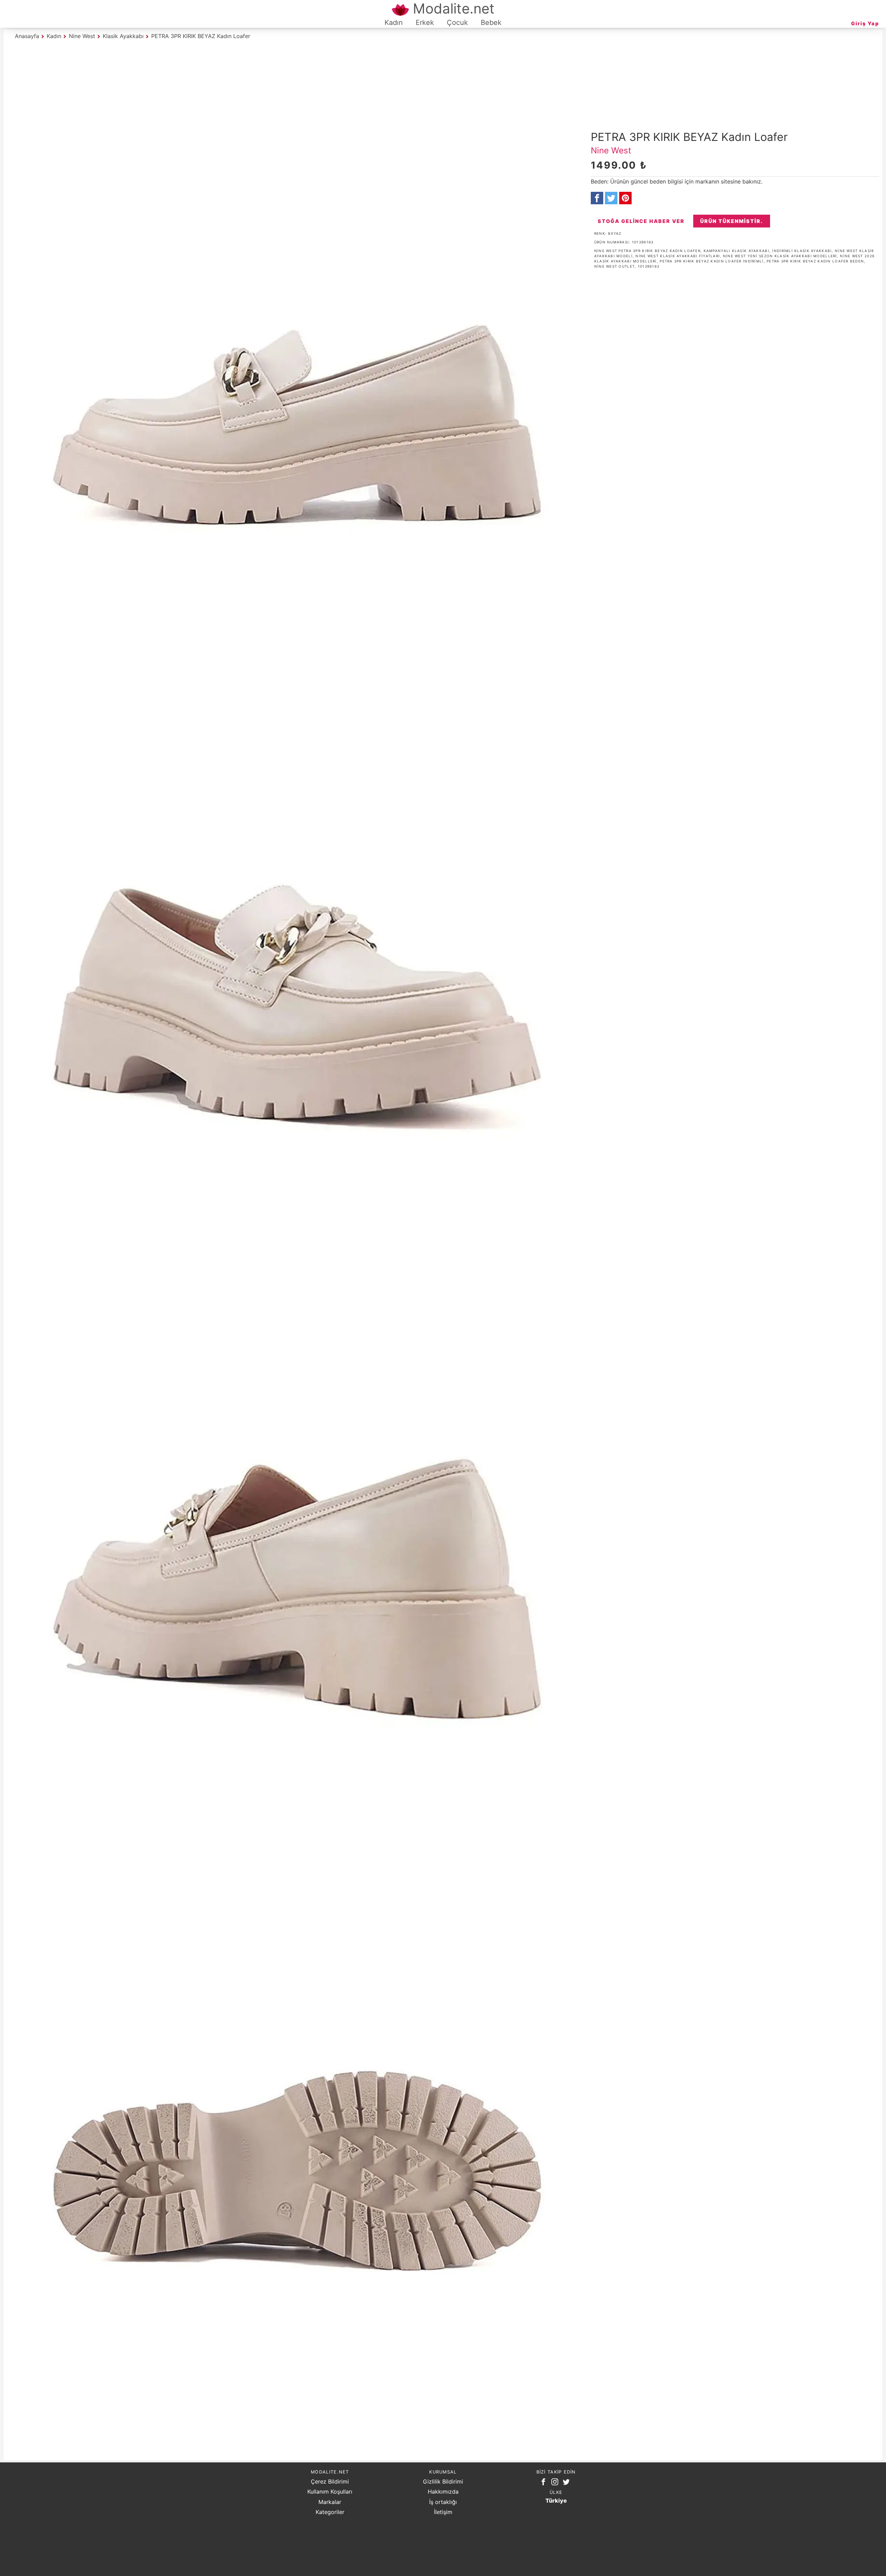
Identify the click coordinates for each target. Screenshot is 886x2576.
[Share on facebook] (597, 198)
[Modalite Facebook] (545, 2483)
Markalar (330, 2502)
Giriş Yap (865, 23)
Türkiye (556, 2501)
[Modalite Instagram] (556, 2483)
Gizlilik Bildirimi (443, 2481)
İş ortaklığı (443, 2502)
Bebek (491, 23)
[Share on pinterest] (625, 198)
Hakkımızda (443, 2492)
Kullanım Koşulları (330, 2492)
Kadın (394, 23)
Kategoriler (330, 2512)
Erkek (425, 23)
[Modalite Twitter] (568, 2483)
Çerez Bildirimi (330, 2481)
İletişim (443, 2512)
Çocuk (457, 23)
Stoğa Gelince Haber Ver (641, 221)
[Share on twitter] (611, 198)
